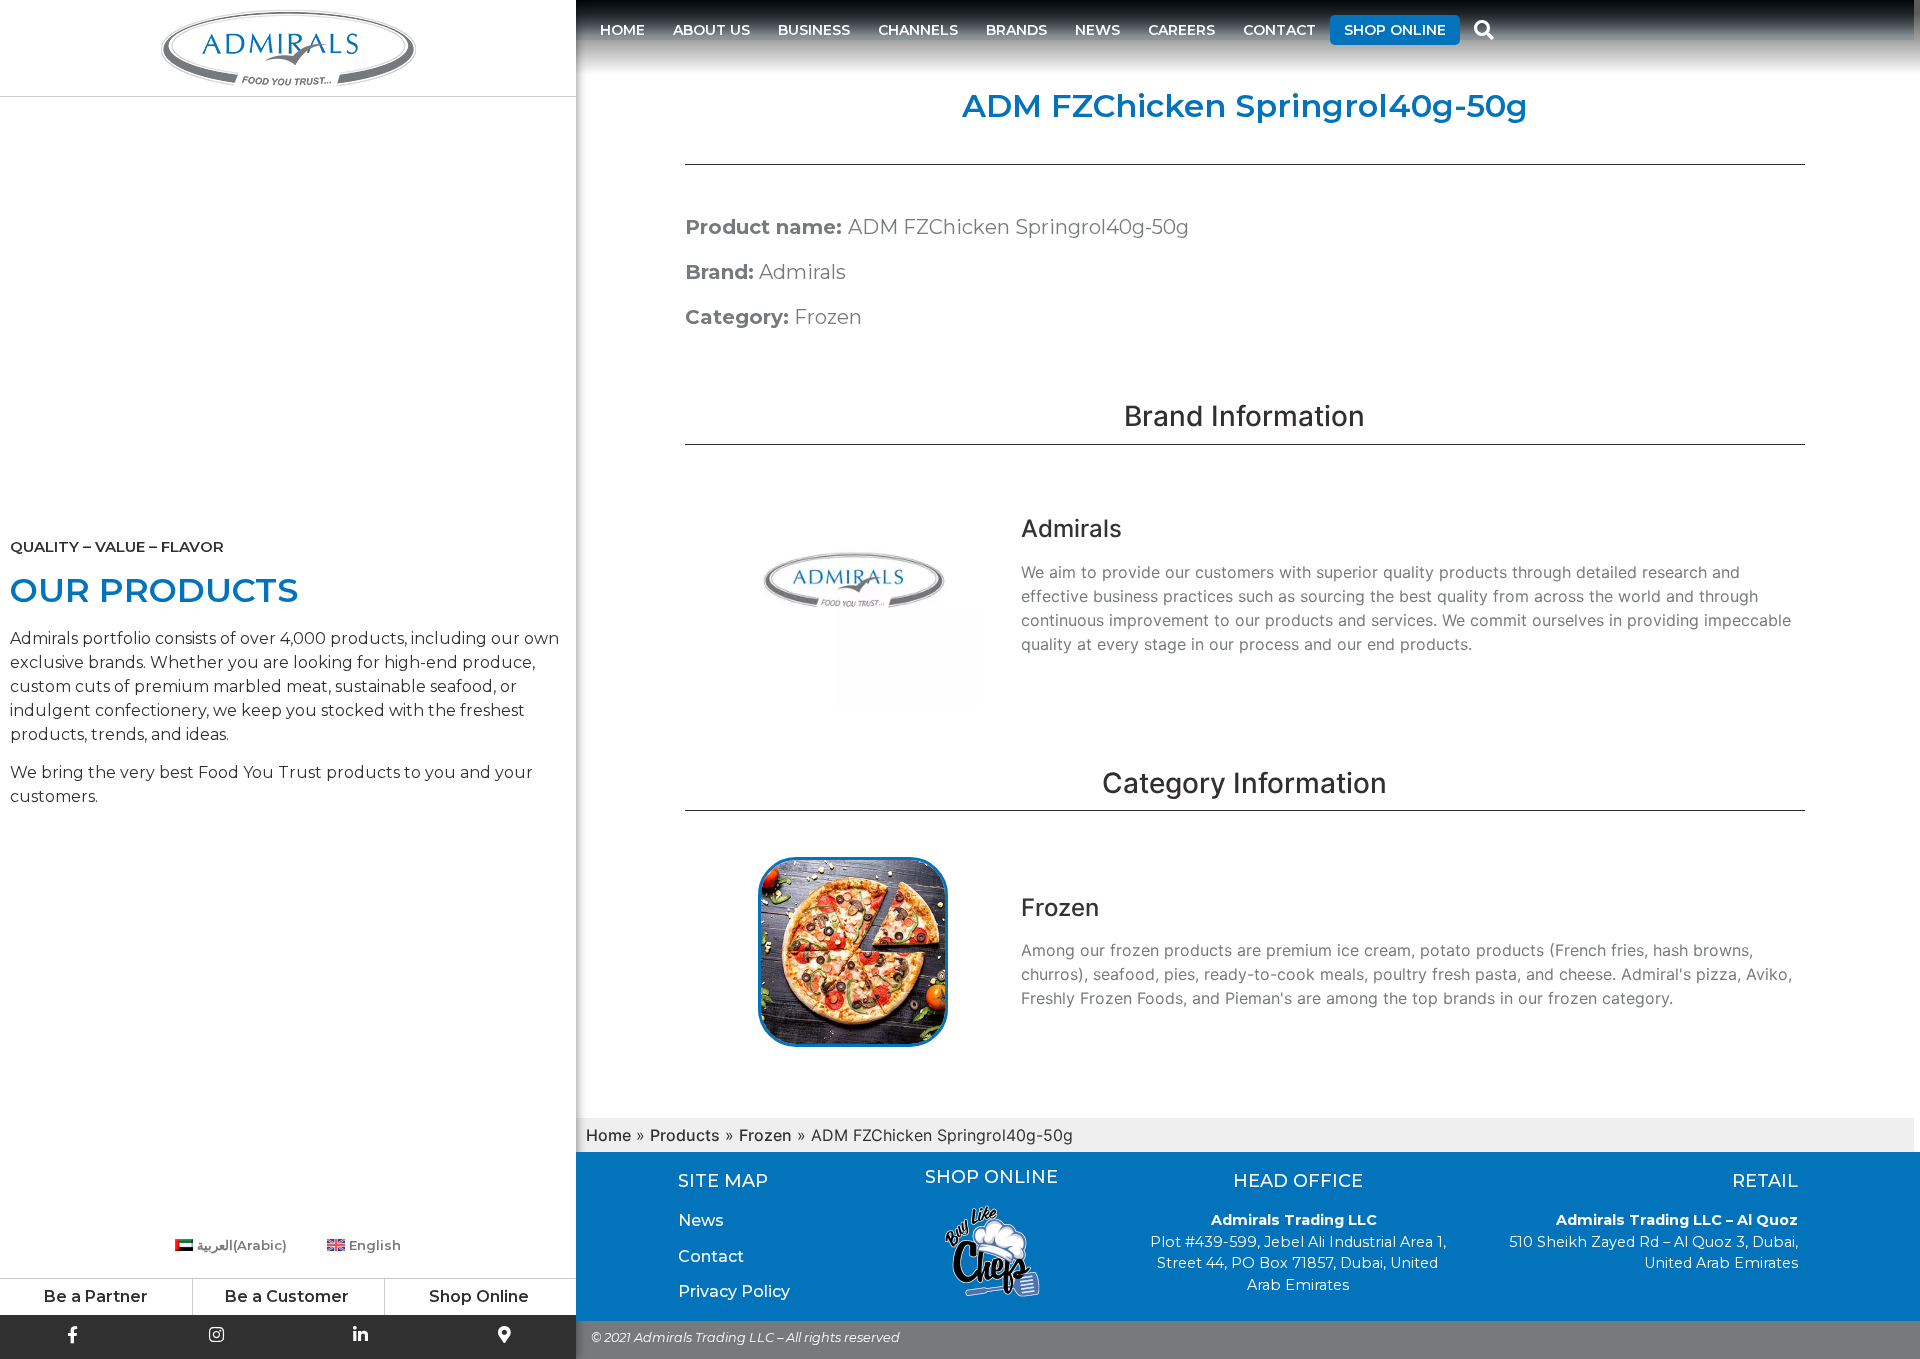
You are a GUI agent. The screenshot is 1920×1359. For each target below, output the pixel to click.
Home (622, 30)
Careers (1181, 30)
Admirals (802, 272)
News (1097, 30)
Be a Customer (287, 1296)
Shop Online (1395, 30)
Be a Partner (96, 1296)
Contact (1279, 30)
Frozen (828, 317)
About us (711, 30)
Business (814, 30)
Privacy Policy (734, 1291)
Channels (918, 30)
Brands (1016, 30)
